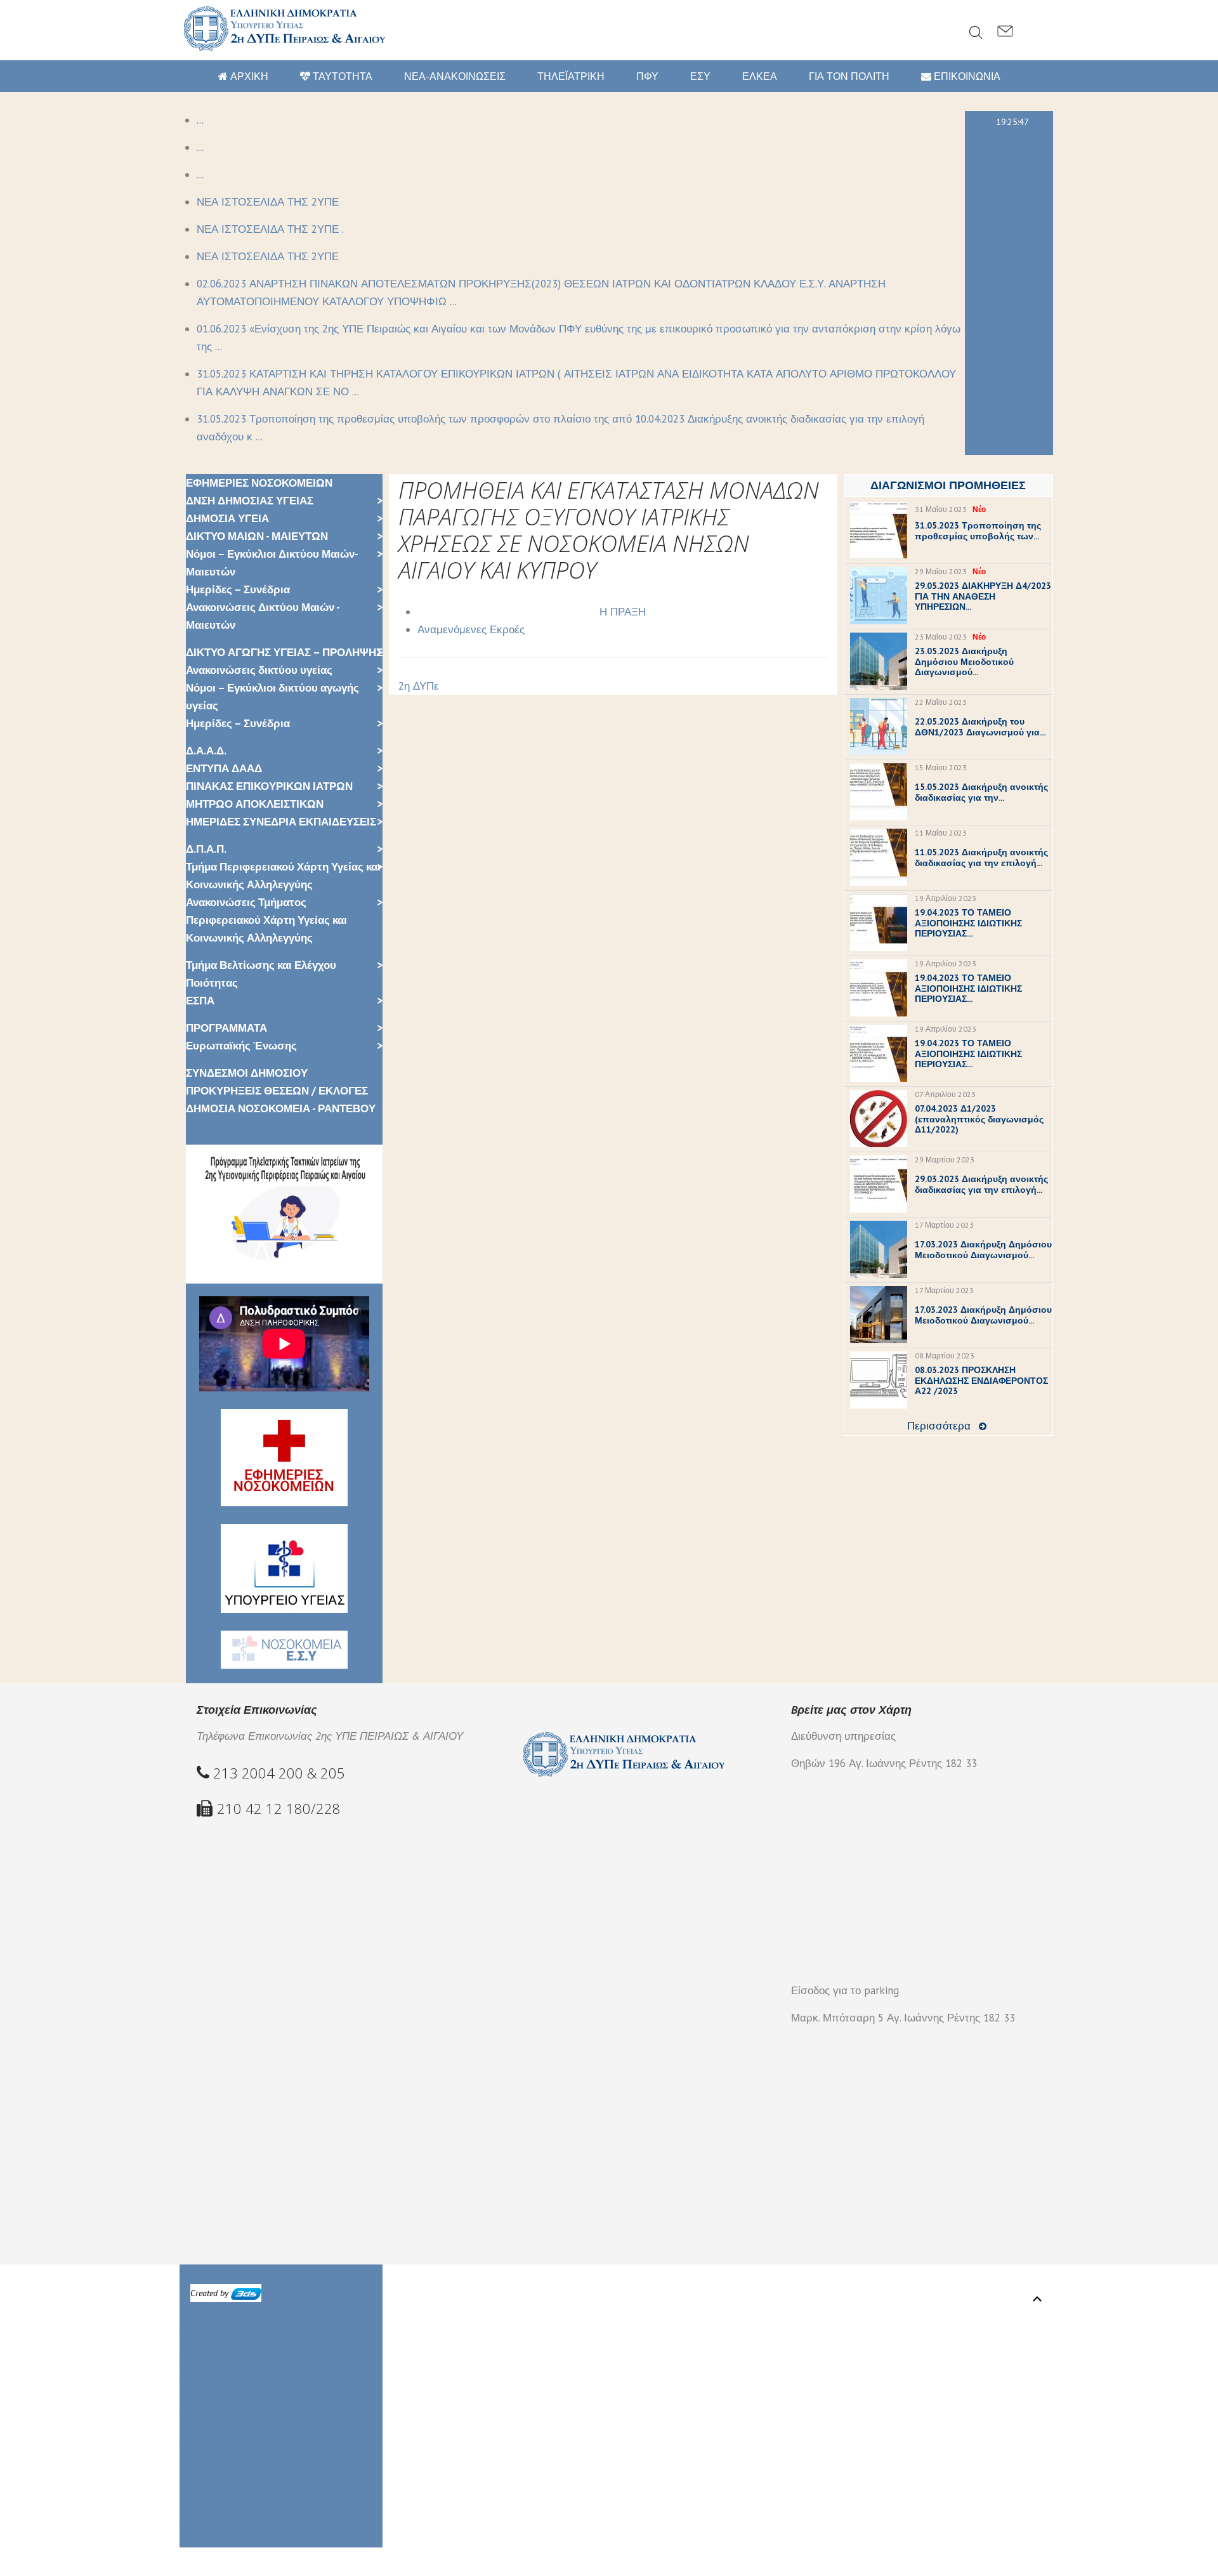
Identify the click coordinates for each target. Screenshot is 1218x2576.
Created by (211, 2293)
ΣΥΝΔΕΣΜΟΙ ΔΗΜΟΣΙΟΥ (247, 1073)
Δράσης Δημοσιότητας (237, 2440)
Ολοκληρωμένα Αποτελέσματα (257, 2360)
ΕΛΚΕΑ (760, 76)
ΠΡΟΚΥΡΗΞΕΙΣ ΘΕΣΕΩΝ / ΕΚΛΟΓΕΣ (277, 1091)
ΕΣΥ (700, 76)
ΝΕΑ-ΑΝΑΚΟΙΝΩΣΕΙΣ (455, 76)
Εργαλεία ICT (212, 2395)
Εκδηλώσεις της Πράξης (240, 2494)
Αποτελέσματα (217, 2377)
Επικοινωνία (211, 2539)
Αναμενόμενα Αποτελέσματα (251, 2332)
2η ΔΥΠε (419, 686)
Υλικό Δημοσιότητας (231, 2458)
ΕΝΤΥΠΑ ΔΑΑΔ (224, 768)
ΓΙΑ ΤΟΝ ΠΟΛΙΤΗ (849, 76)
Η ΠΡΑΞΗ (623, 612)
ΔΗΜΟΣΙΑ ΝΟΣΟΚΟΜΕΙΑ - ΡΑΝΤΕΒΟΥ (281, 1108)
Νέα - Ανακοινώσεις (228, 2521)
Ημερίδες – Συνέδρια (238, 589)
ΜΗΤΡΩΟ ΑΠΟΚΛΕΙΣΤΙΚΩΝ (255, 804)
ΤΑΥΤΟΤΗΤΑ (341, 76)
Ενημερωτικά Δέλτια (230, 2476)
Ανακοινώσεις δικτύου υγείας (259, 670)
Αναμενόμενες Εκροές (471, 629)
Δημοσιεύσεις (215, 2413)
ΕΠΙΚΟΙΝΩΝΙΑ (966, 76)
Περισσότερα (939, 1426)
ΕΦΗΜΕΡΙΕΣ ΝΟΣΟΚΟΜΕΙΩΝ (259, 483)
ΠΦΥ (647, 76)
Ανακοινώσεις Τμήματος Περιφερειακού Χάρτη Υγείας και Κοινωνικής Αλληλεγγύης (266, 920)
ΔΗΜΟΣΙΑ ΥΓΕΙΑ (227, 518)
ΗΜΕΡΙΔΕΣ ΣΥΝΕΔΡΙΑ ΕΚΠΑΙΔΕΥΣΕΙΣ (281, 822)
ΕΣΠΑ (200, 1001)
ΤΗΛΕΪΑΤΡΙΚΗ (571, 76)
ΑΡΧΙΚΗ (248, 76)
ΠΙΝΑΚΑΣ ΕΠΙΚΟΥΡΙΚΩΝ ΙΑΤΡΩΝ (269, 786)
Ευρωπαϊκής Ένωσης (241, 1046)
